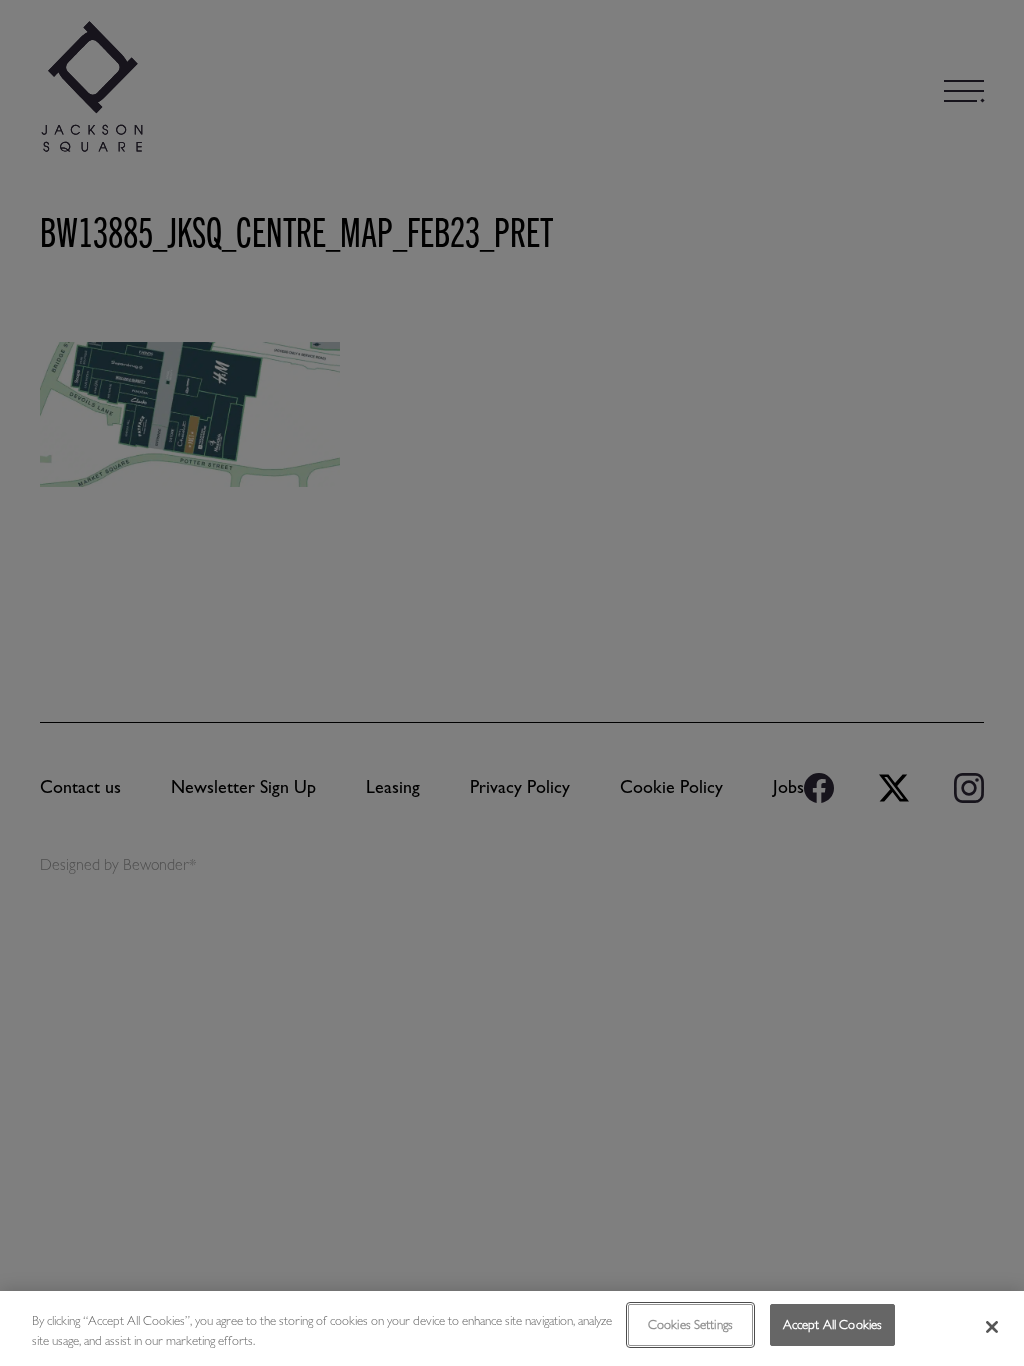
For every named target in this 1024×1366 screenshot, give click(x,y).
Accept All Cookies (832, 1324)
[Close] (992, 1327)
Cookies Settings (690, 1324)
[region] (512, 1328)
